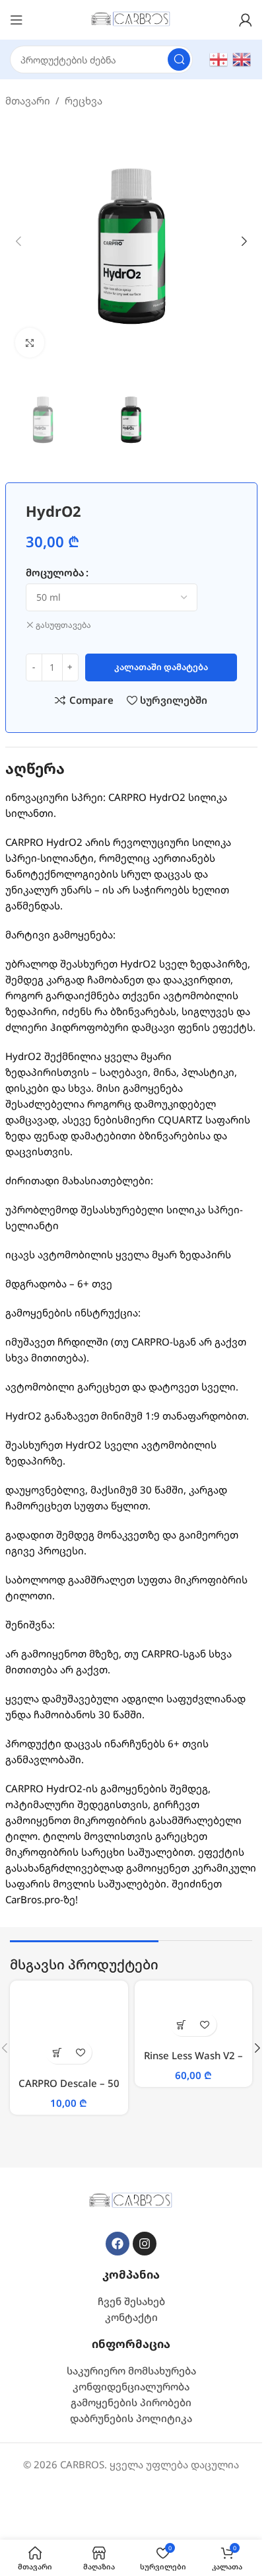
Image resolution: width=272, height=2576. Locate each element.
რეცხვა (84, 100)
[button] (18, 241)
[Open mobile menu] (17, 20)
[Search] (179, 59)
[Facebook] (118, 2244)
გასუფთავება (63, 625)
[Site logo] (131, 19)
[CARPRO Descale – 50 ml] (69, 2029)
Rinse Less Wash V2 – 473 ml (193, 2062)
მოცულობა (55, 572)
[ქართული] (219, 58)
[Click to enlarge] (30, 343)
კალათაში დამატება (161, 667)
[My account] (246, 20)
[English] (242, 58)
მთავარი (28, 100)
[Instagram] (145, 2244)
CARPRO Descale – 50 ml (69, 2090)
